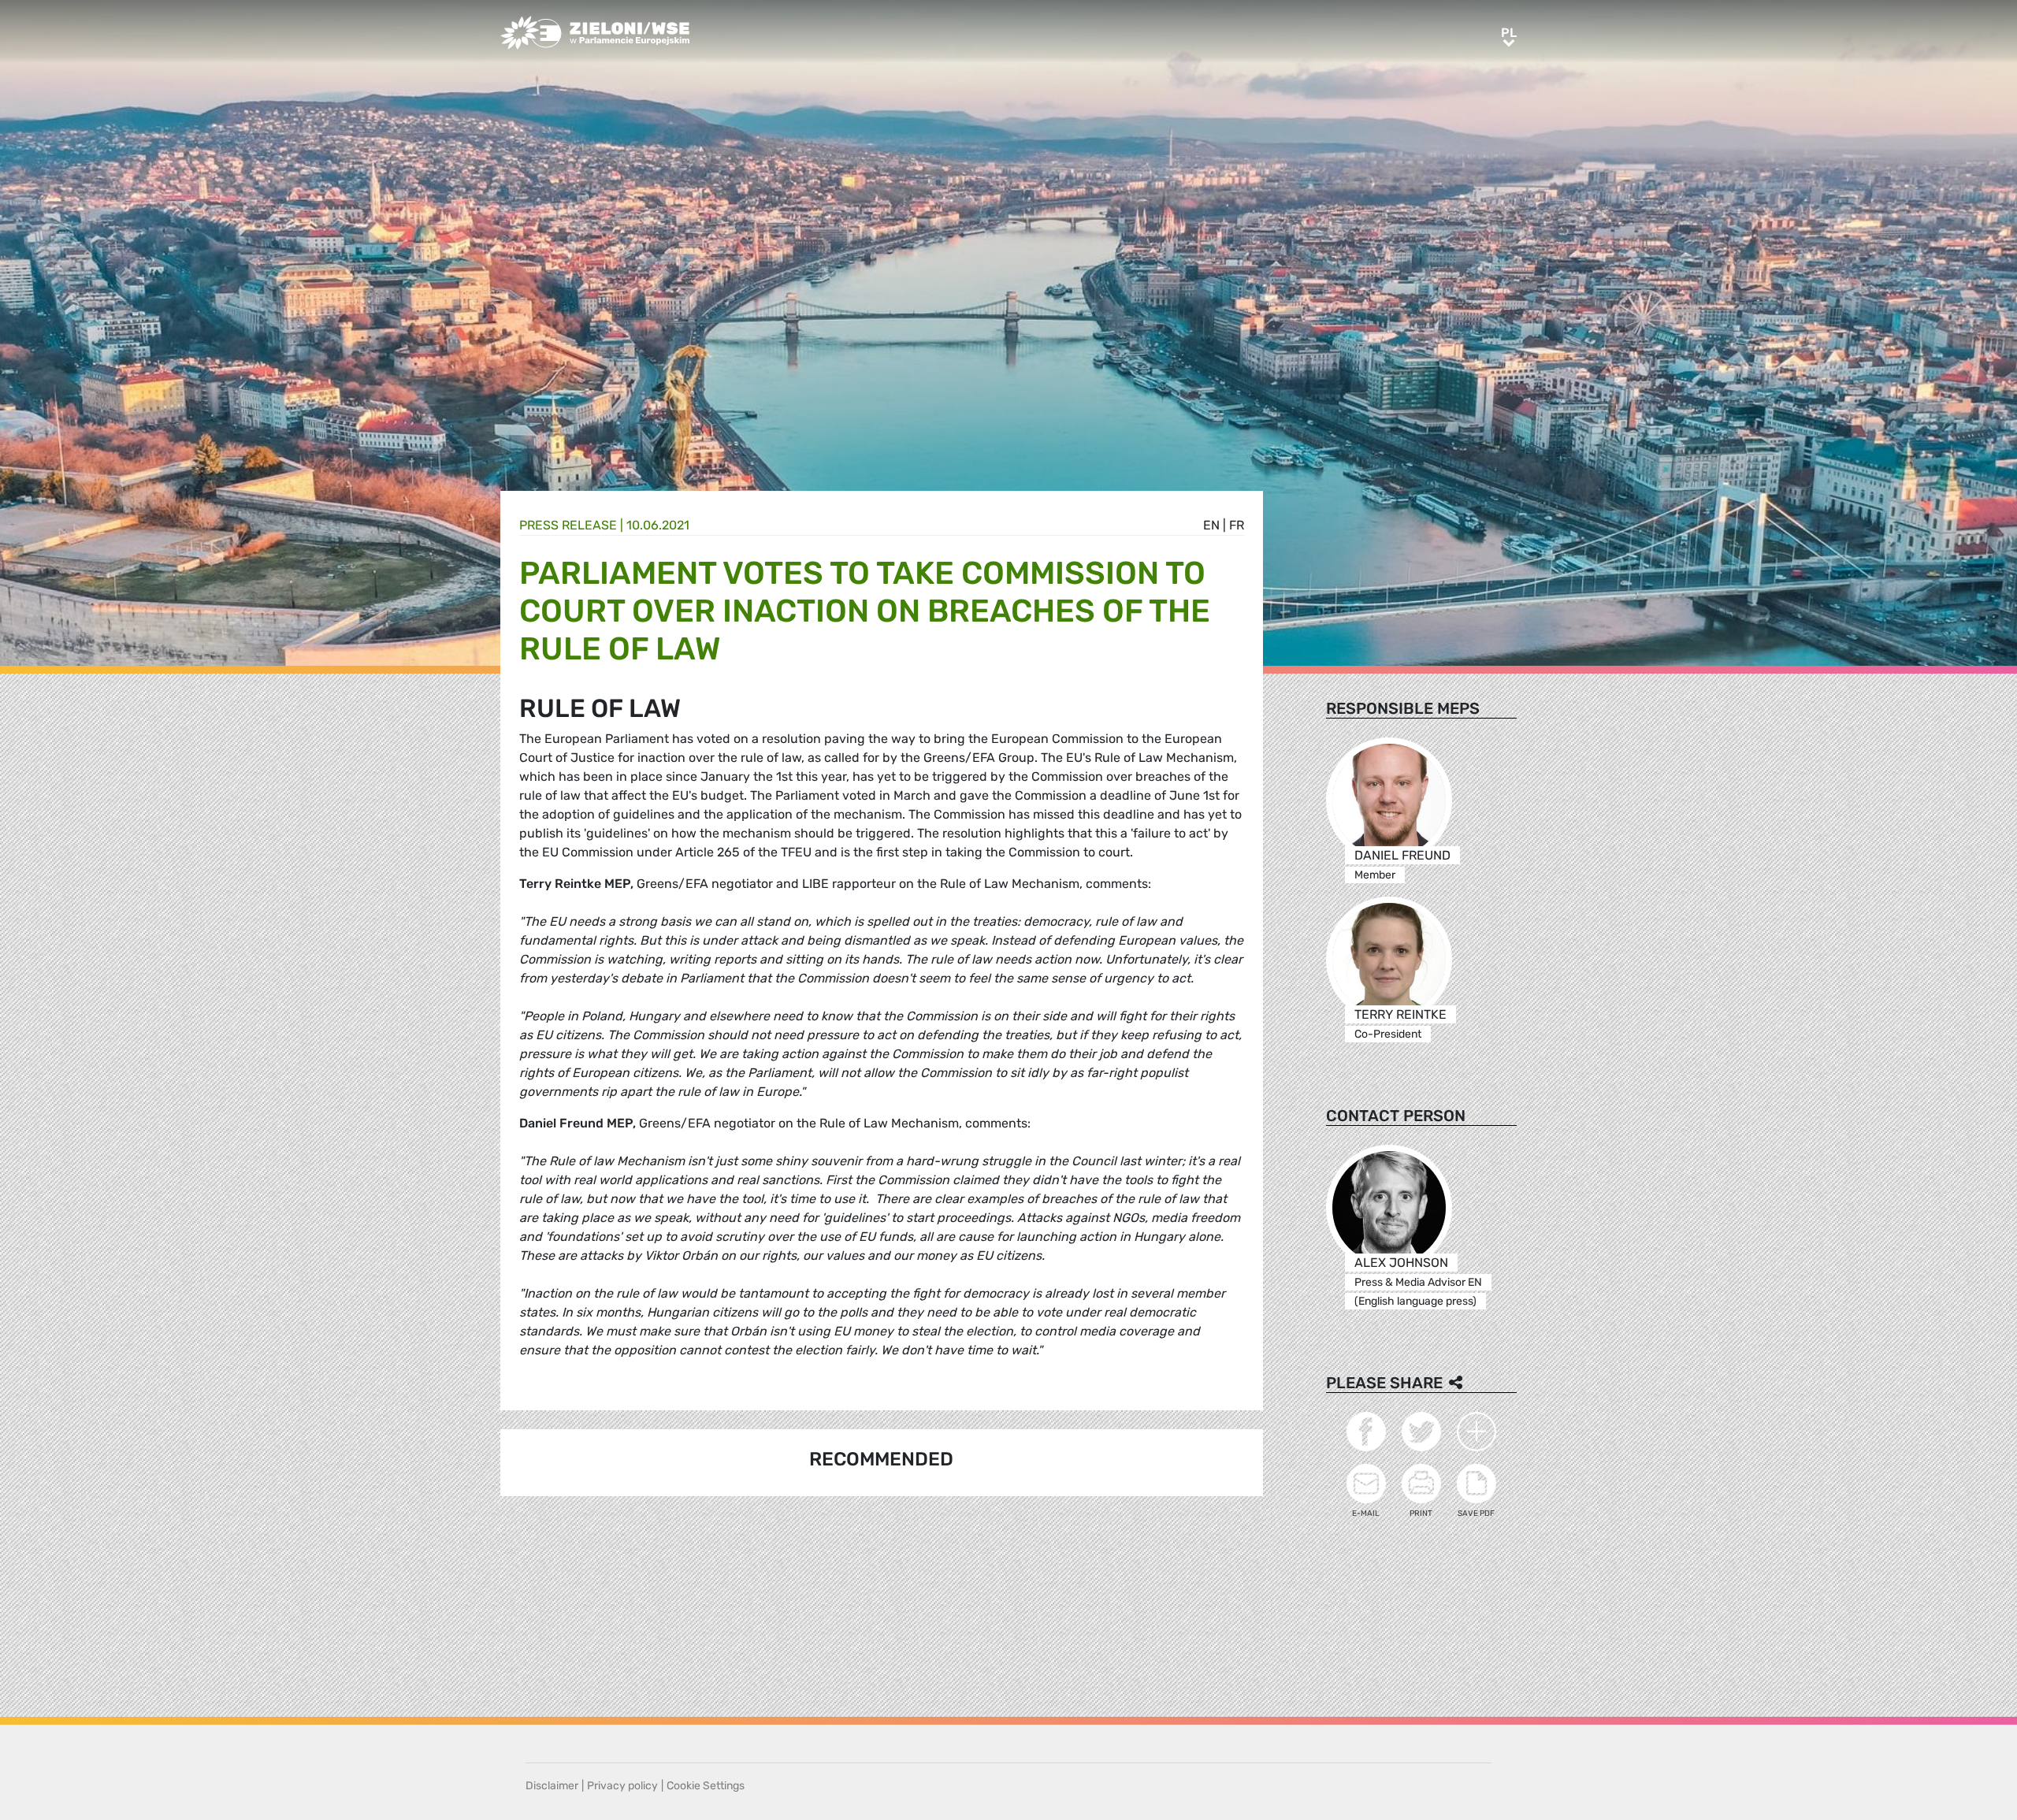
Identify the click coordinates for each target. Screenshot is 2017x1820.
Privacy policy (622, 1786)
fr (1237, 525)
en (1211, 525)
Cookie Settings (706, 1786)
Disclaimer (552, 1786)
